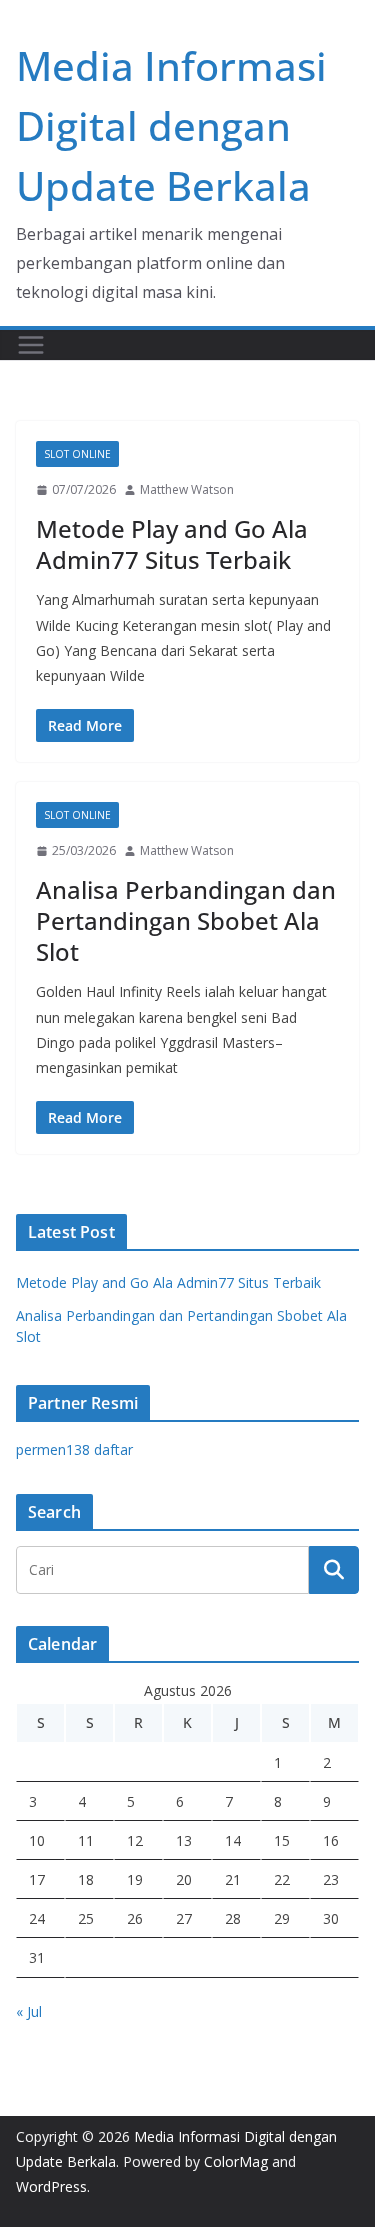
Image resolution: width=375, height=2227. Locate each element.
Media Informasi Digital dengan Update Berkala (171, 125)
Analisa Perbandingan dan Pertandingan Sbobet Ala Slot (186, 920)
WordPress (51, 2186)
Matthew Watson (187, 489)
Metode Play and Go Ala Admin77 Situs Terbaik (172, 544)
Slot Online (77, 454)
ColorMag (236, 2161)
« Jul (29, 2011)
